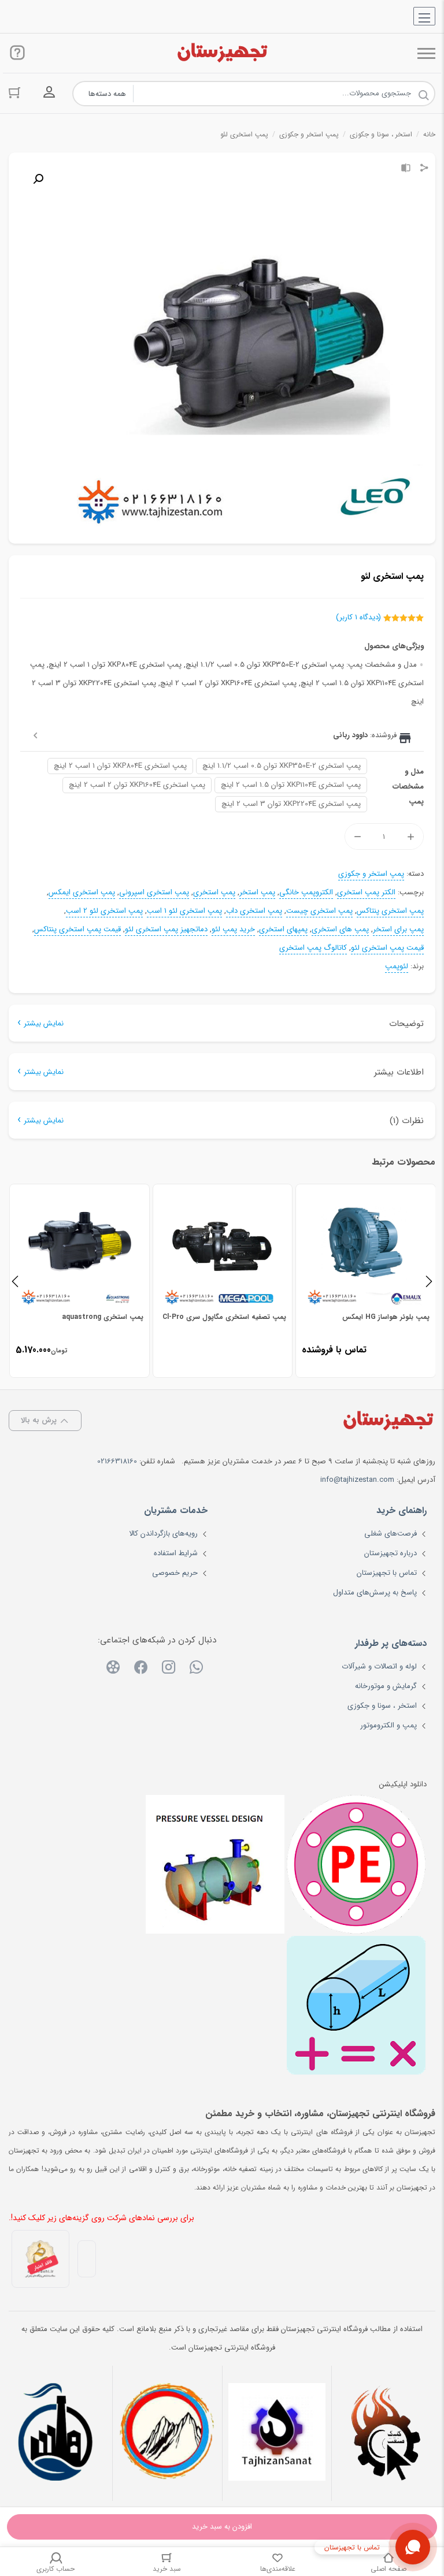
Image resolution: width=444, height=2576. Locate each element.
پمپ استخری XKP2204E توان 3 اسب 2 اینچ (291, 804)
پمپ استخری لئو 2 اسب (104, 911)
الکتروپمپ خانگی (306, 893)
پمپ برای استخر (398, 930)
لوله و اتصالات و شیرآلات (379, 1666)
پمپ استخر (257, 893)
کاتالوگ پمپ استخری (313, 948)
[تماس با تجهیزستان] (413, 2547)
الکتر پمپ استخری (366, 893)
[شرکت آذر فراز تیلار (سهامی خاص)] (167, 2433)
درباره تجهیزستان (391, 1553)
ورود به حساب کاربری (49, 92)
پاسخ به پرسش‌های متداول (375, 1592)
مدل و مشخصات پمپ (408, 787)
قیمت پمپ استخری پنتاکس (77, 930)
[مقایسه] (406, 169)
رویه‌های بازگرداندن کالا (163, 1534)
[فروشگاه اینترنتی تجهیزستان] (222, 53)
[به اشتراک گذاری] (424, 169)
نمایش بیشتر (44, 1023)
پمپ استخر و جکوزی (309, 134)
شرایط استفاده (176, 1553)
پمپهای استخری (283, 930)
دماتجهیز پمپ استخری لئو (166, 930)
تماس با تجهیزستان (387, 1573)
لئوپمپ (397, 967)
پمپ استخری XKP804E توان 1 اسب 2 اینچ (120, 766)
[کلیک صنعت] (386, 2433)
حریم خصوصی (175, 1573)
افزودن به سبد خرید (222, 2527)
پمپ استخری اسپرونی (154, 893)
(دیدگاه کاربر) (358, 617)
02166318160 (117, 1461)
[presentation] (15, 1281)
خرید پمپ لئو (233, 930)
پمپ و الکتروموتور (388, 1725)
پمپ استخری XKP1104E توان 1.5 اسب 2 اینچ (291, 785)
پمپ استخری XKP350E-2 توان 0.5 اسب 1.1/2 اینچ (282, 766)
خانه (429, 134)
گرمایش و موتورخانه (386, 1686)
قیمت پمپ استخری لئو (387, 948)
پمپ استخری (214, 893)
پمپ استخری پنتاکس (390, 911)
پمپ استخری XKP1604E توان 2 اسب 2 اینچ (137, 785)
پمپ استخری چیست (319, 911)
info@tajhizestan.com (357, 1480)
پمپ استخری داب (254, 911)
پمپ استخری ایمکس (82, 893)
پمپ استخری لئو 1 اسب (184, 911)
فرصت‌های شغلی (391, 1534)
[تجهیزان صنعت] (277, 2433)
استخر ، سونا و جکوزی (381, 134)
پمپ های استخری (340, 930)
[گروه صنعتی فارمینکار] (58, 2433)
